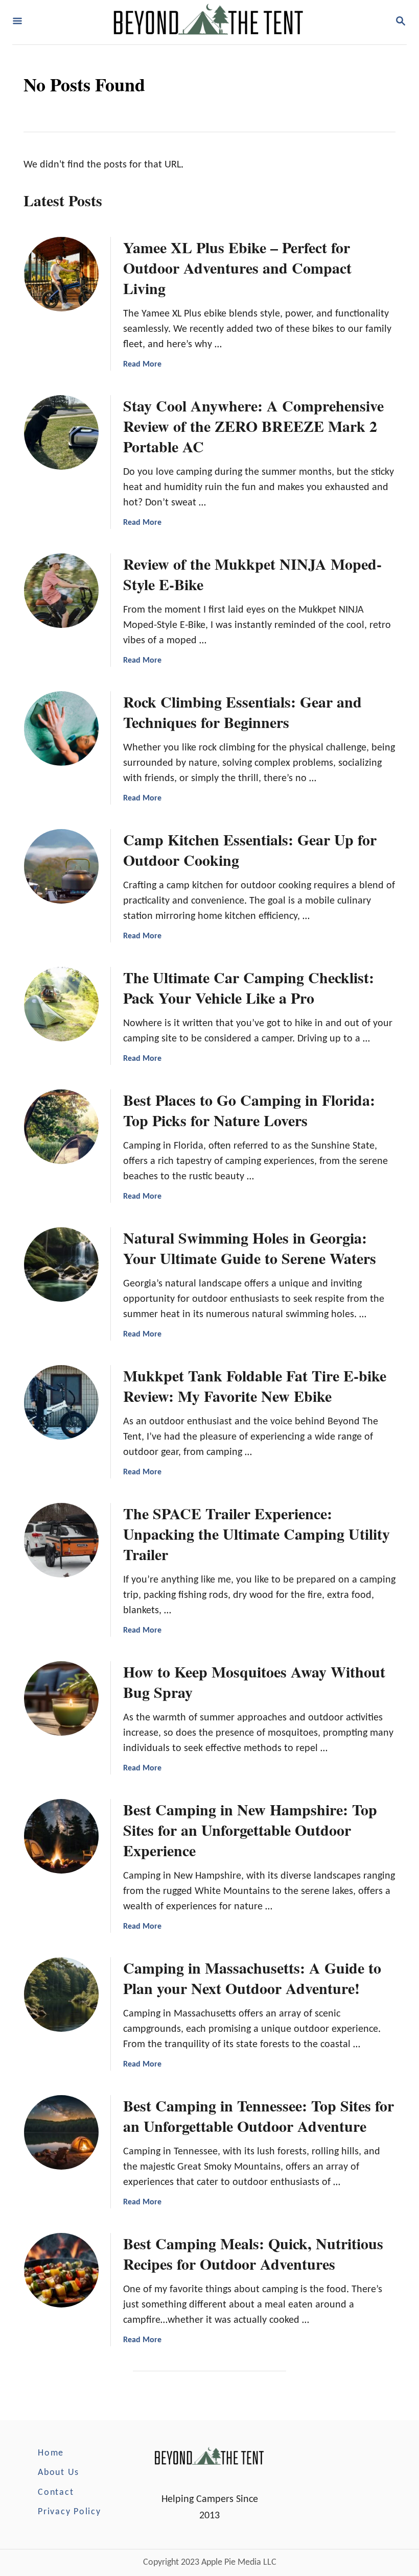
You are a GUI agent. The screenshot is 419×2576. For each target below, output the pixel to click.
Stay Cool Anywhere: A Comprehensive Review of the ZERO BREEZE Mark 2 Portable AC (253, 426)
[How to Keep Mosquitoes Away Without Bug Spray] (61, 1698)
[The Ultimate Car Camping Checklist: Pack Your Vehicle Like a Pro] (61, 1004)
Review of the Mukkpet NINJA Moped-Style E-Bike (252, 574)
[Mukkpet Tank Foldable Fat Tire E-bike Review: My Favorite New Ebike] (61, 1402)
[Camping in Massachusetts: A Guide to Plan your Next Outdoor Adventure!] (61, 1995)
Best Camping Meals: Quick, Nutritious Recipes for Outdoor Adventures (253, 2253)
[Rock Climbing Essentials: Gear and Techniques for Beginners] (61, 728)
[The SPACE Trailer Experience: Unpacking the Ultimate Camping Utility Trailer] (61, 1540)
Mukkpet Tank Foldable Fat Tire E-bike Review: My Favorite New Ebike (255, 1386)
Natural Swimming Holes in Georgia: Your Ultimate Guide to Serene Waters (250, 1248)
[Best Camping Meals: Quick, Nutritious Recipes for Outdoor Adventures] (61, 2270)
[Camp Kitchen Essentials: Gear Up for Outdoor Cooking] (61, 866)
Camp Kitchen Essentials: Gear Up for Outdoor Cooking (250, 849)
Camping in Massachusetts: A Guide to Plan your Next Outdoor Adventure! (252, 1978)
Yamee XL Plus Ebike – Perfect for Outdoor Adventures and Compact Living (237, 268)
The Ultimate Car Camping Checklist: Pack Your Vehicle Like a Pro (249, 987)
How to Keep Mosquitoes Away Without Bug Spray (254, 1682)
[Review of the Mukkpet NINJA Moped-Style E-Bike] (61, 591)
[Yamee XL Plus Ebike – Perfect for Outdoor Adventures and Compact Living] (61, 274)
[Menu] (17, 22)
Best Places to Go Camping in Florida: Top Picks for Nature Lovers (249, 1110)
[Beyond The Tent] (208, 22)
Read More (142, 364)
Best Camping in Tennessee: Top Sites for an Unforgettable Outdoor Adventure (259, 2116)
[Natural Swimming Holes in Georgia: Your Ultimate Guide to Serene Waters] (61, 1265)
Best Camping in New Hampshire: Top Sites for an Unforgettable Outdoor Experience (250, 1830)
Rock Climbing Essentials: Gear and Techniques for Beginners (242, 712)
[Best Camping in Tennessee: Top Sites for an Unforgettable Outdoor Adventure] (61, 2132)
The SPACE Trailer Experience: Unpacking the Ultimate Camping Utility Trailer (257, 1534)
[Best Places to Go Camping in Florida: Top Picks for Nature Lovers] (61, 1127)
